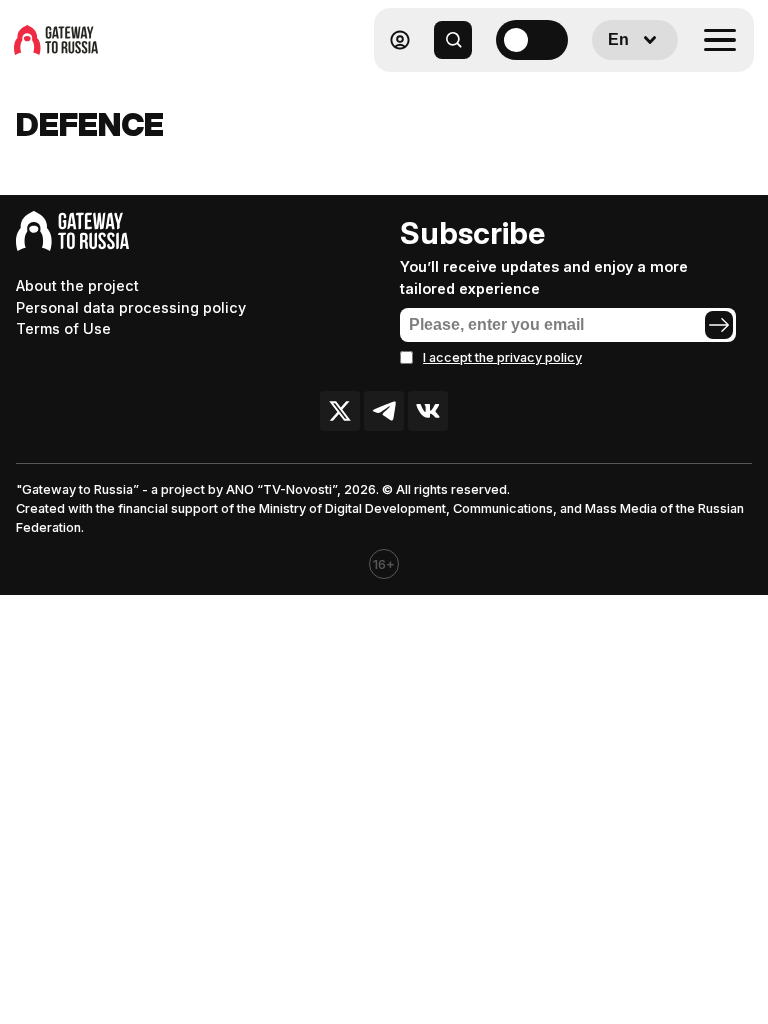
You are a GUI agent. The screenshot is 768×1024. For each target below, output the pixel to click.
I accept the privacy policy (502, 357)
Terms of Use (63, 328)
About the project (77, 285)
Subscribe (472, 233)
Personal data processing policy (131, 307)
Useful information (609, 88)
